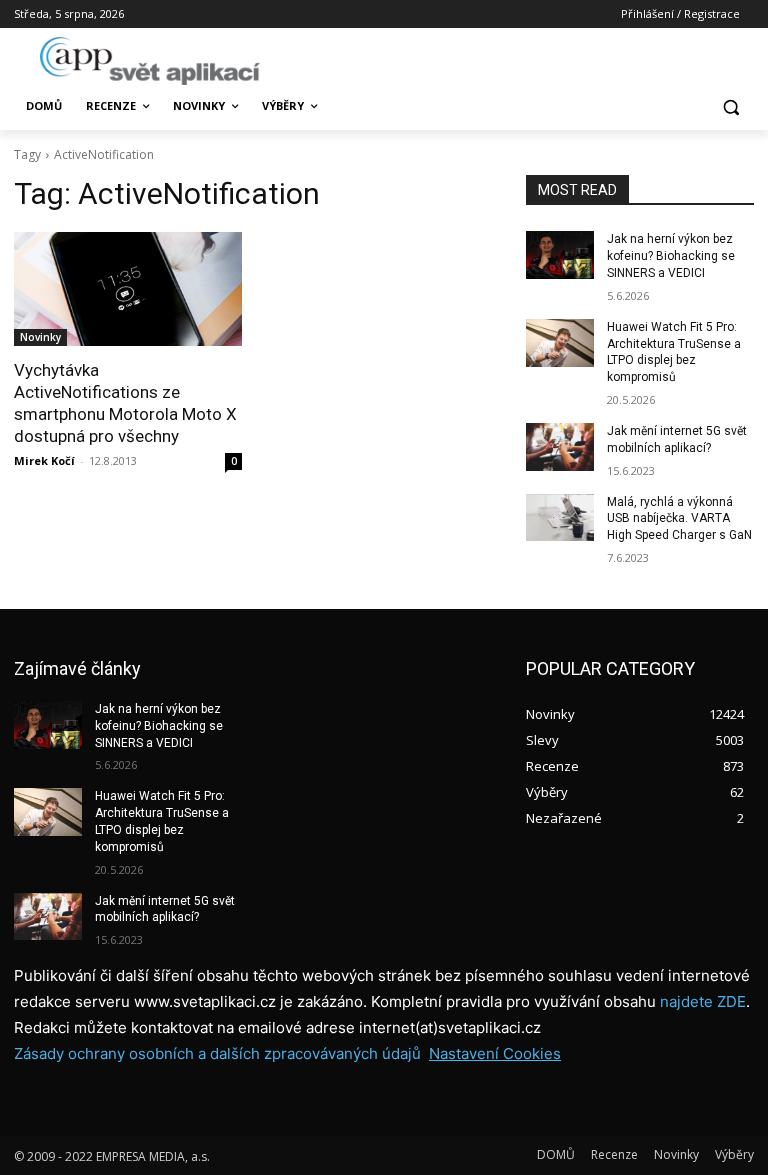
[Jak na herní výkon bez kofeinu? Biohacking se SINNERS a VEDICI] (560, 255)
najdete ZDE (703, 1001)
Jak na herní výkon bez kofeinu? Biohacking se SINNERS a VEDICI (671, 256)
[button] (730, 106)
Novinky (40, 337)
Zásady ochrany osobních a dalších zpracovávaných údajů (217, 1053)
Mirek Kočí (44, 460)
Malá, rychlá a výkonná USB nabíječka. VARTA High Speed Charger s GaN (679, 519)
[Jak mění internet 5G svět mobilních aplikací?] (560, 447)
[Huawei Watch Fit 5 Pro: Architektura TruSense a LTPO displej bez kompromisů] (560, 343)
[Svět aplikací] (150, 61)
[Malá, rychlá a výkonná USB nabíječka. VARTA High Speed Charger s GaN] (560, 518)
